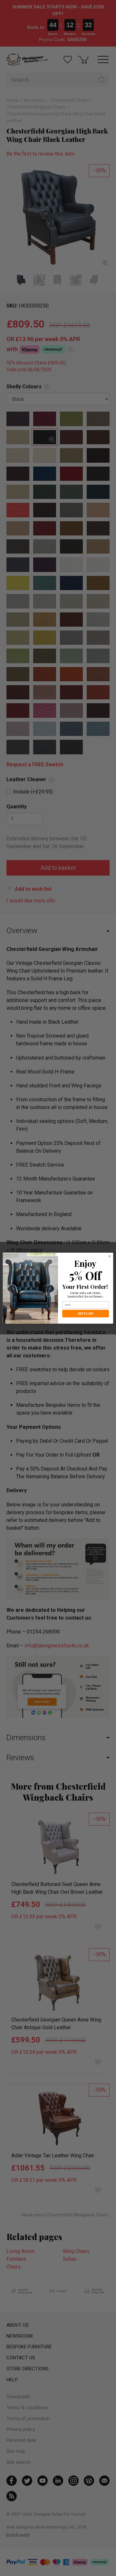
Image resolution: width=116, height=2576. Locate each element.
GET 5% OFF (86, 1314)
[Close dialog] (109, 1256)
